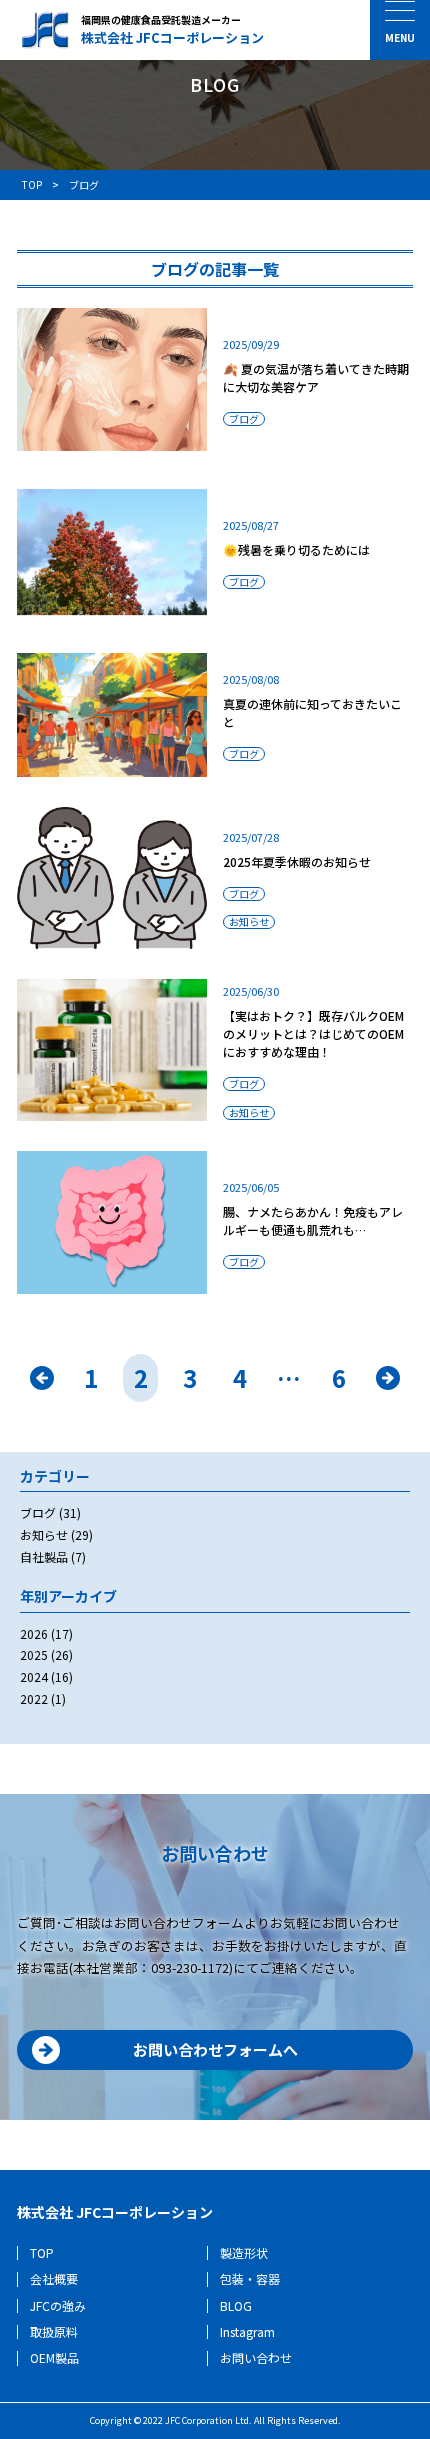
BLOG (236, 2305)
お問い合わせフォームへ (215, 2049)
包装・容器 (250, 2278)
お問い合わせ (256, 2357)
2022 (34, 1698)
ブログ (244, 419)
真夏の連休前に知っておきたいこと (312, 712)
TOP (42, 2252)
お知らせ (249, 922)
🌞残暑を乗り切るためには (296, 549)
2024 (34, 1676)
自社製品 (44, 1556)
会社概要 (54, 2278)
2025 (34, 1654)
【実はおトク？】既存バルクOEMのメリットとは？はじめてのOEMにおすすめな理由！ (313, 1033)
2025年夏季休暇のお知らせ (297, 861)
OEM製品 (54, 2357)
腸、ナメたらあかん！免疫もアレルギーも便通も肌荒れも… (313, 1220)
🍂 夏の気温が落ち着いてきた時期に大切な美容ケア (316, 377)
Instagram (247, 2331)
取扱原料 (54, 2331)
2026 (34, 1633)
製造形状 (244, 2252)
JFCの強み (58, 2305)
